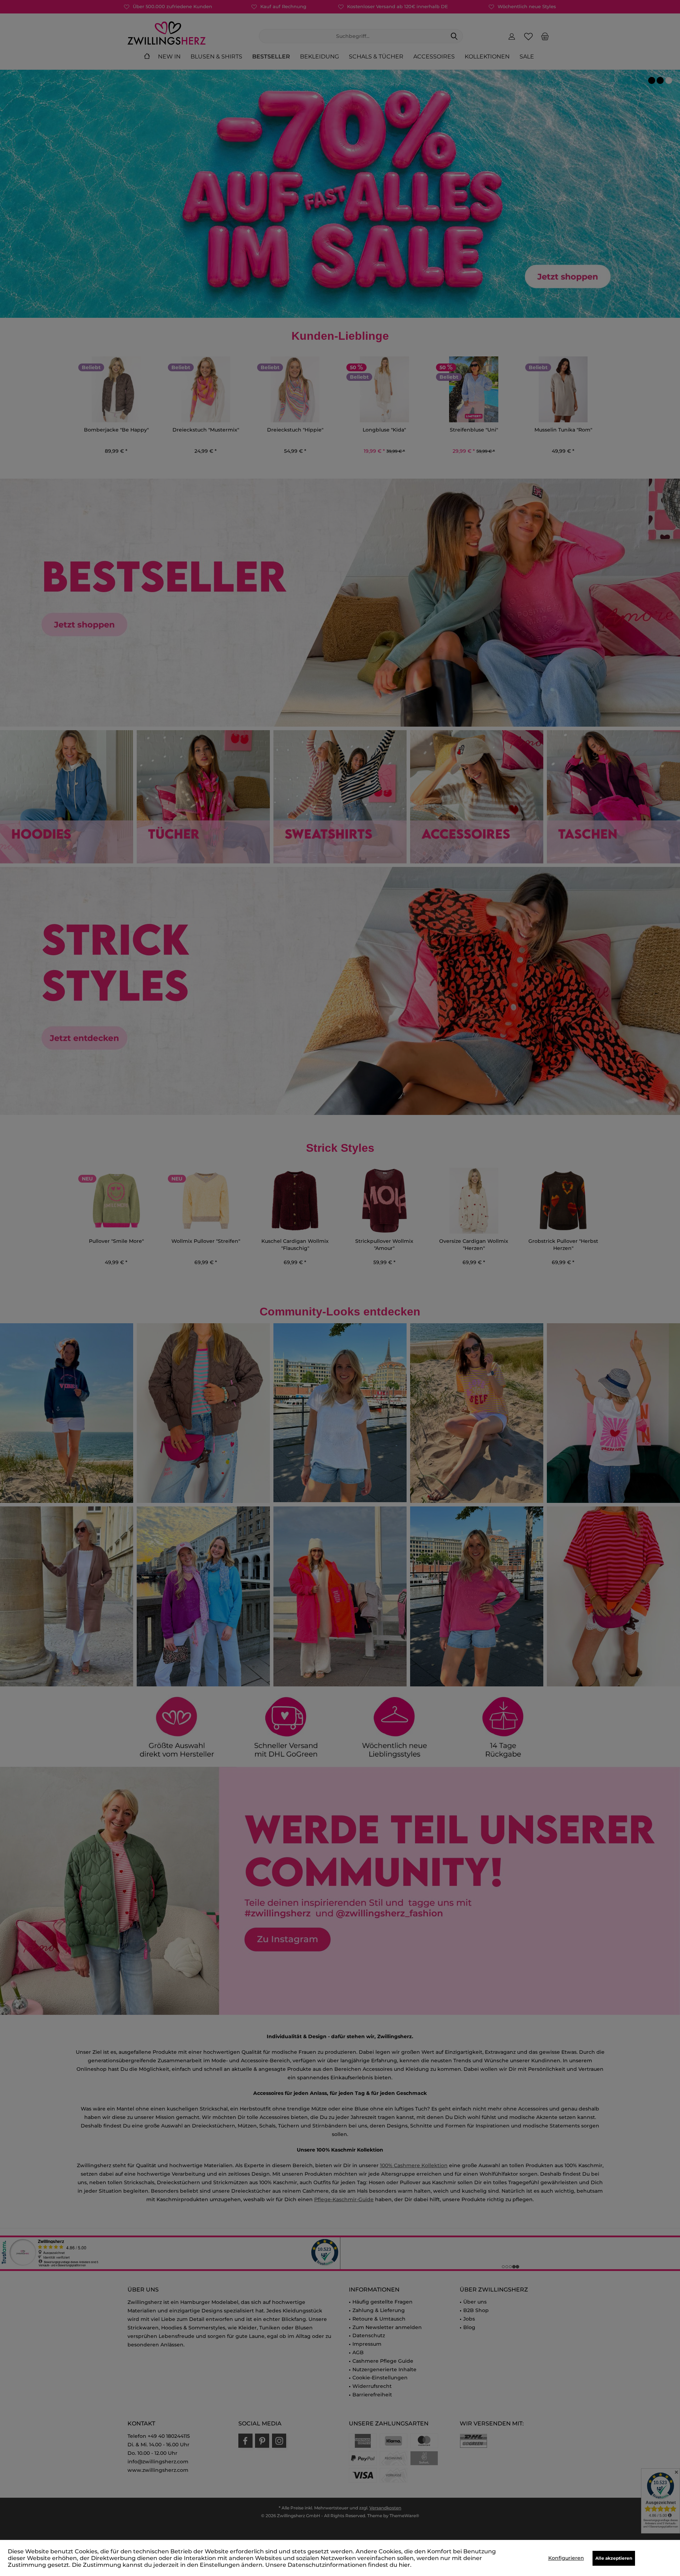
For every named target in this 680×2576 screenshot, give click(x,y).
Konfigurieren (566, 2558)
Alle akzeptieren (614, 2558)
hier (404, 2565)
